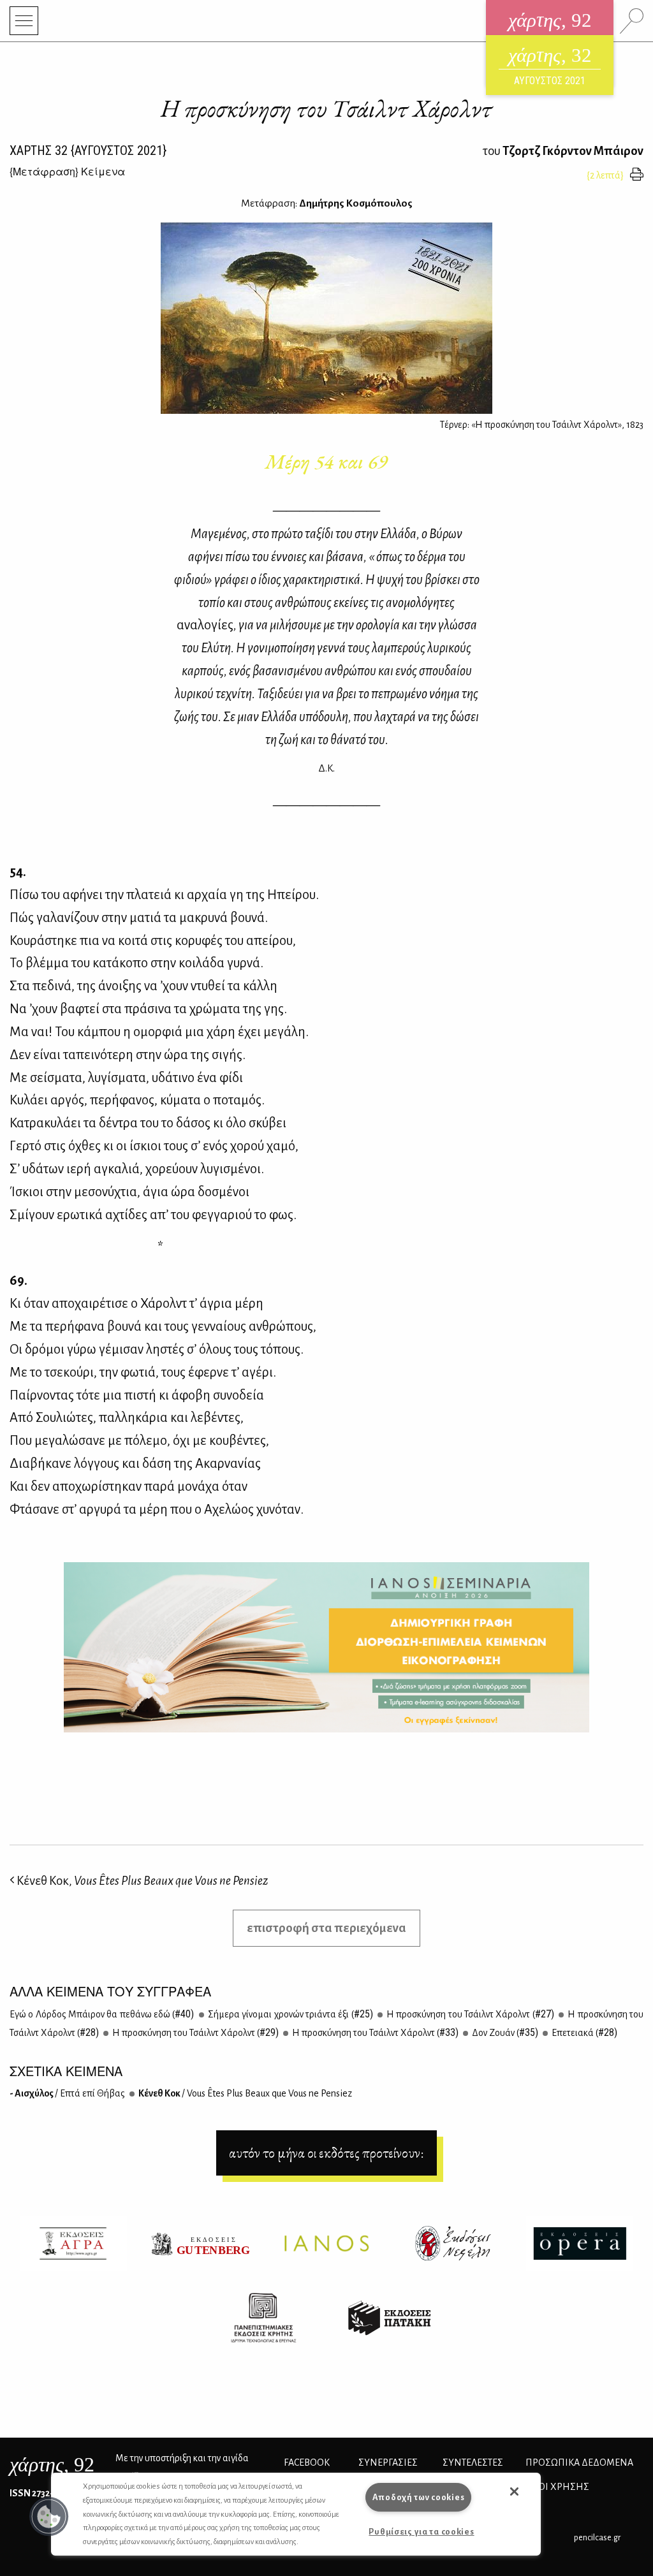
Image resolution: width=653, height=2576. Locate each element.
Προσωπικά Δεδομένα (579, 2463)
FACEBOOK (307, 2463)
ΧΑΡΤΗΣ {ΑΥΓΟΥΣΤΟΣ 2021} (88, 150)
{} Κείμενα (67, 171)
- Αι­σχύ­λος (67, 2093)
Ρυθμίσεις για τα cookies (421, 2532)
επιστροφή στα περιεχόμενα (326, 1928)
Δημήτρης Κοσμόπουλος (356, 203)
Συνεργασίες (388, 2463)
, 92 (52, 2464)
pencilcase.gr (597, 2537)
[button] (49, 2517)
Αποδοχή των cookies (419, 2497)
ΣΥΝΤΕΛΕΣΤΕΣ (473, 2463)
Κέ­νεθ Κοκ (245, 2093)
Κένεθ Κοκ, (141, 1881)
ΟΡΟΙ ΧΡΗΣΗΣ (557, 2487)
